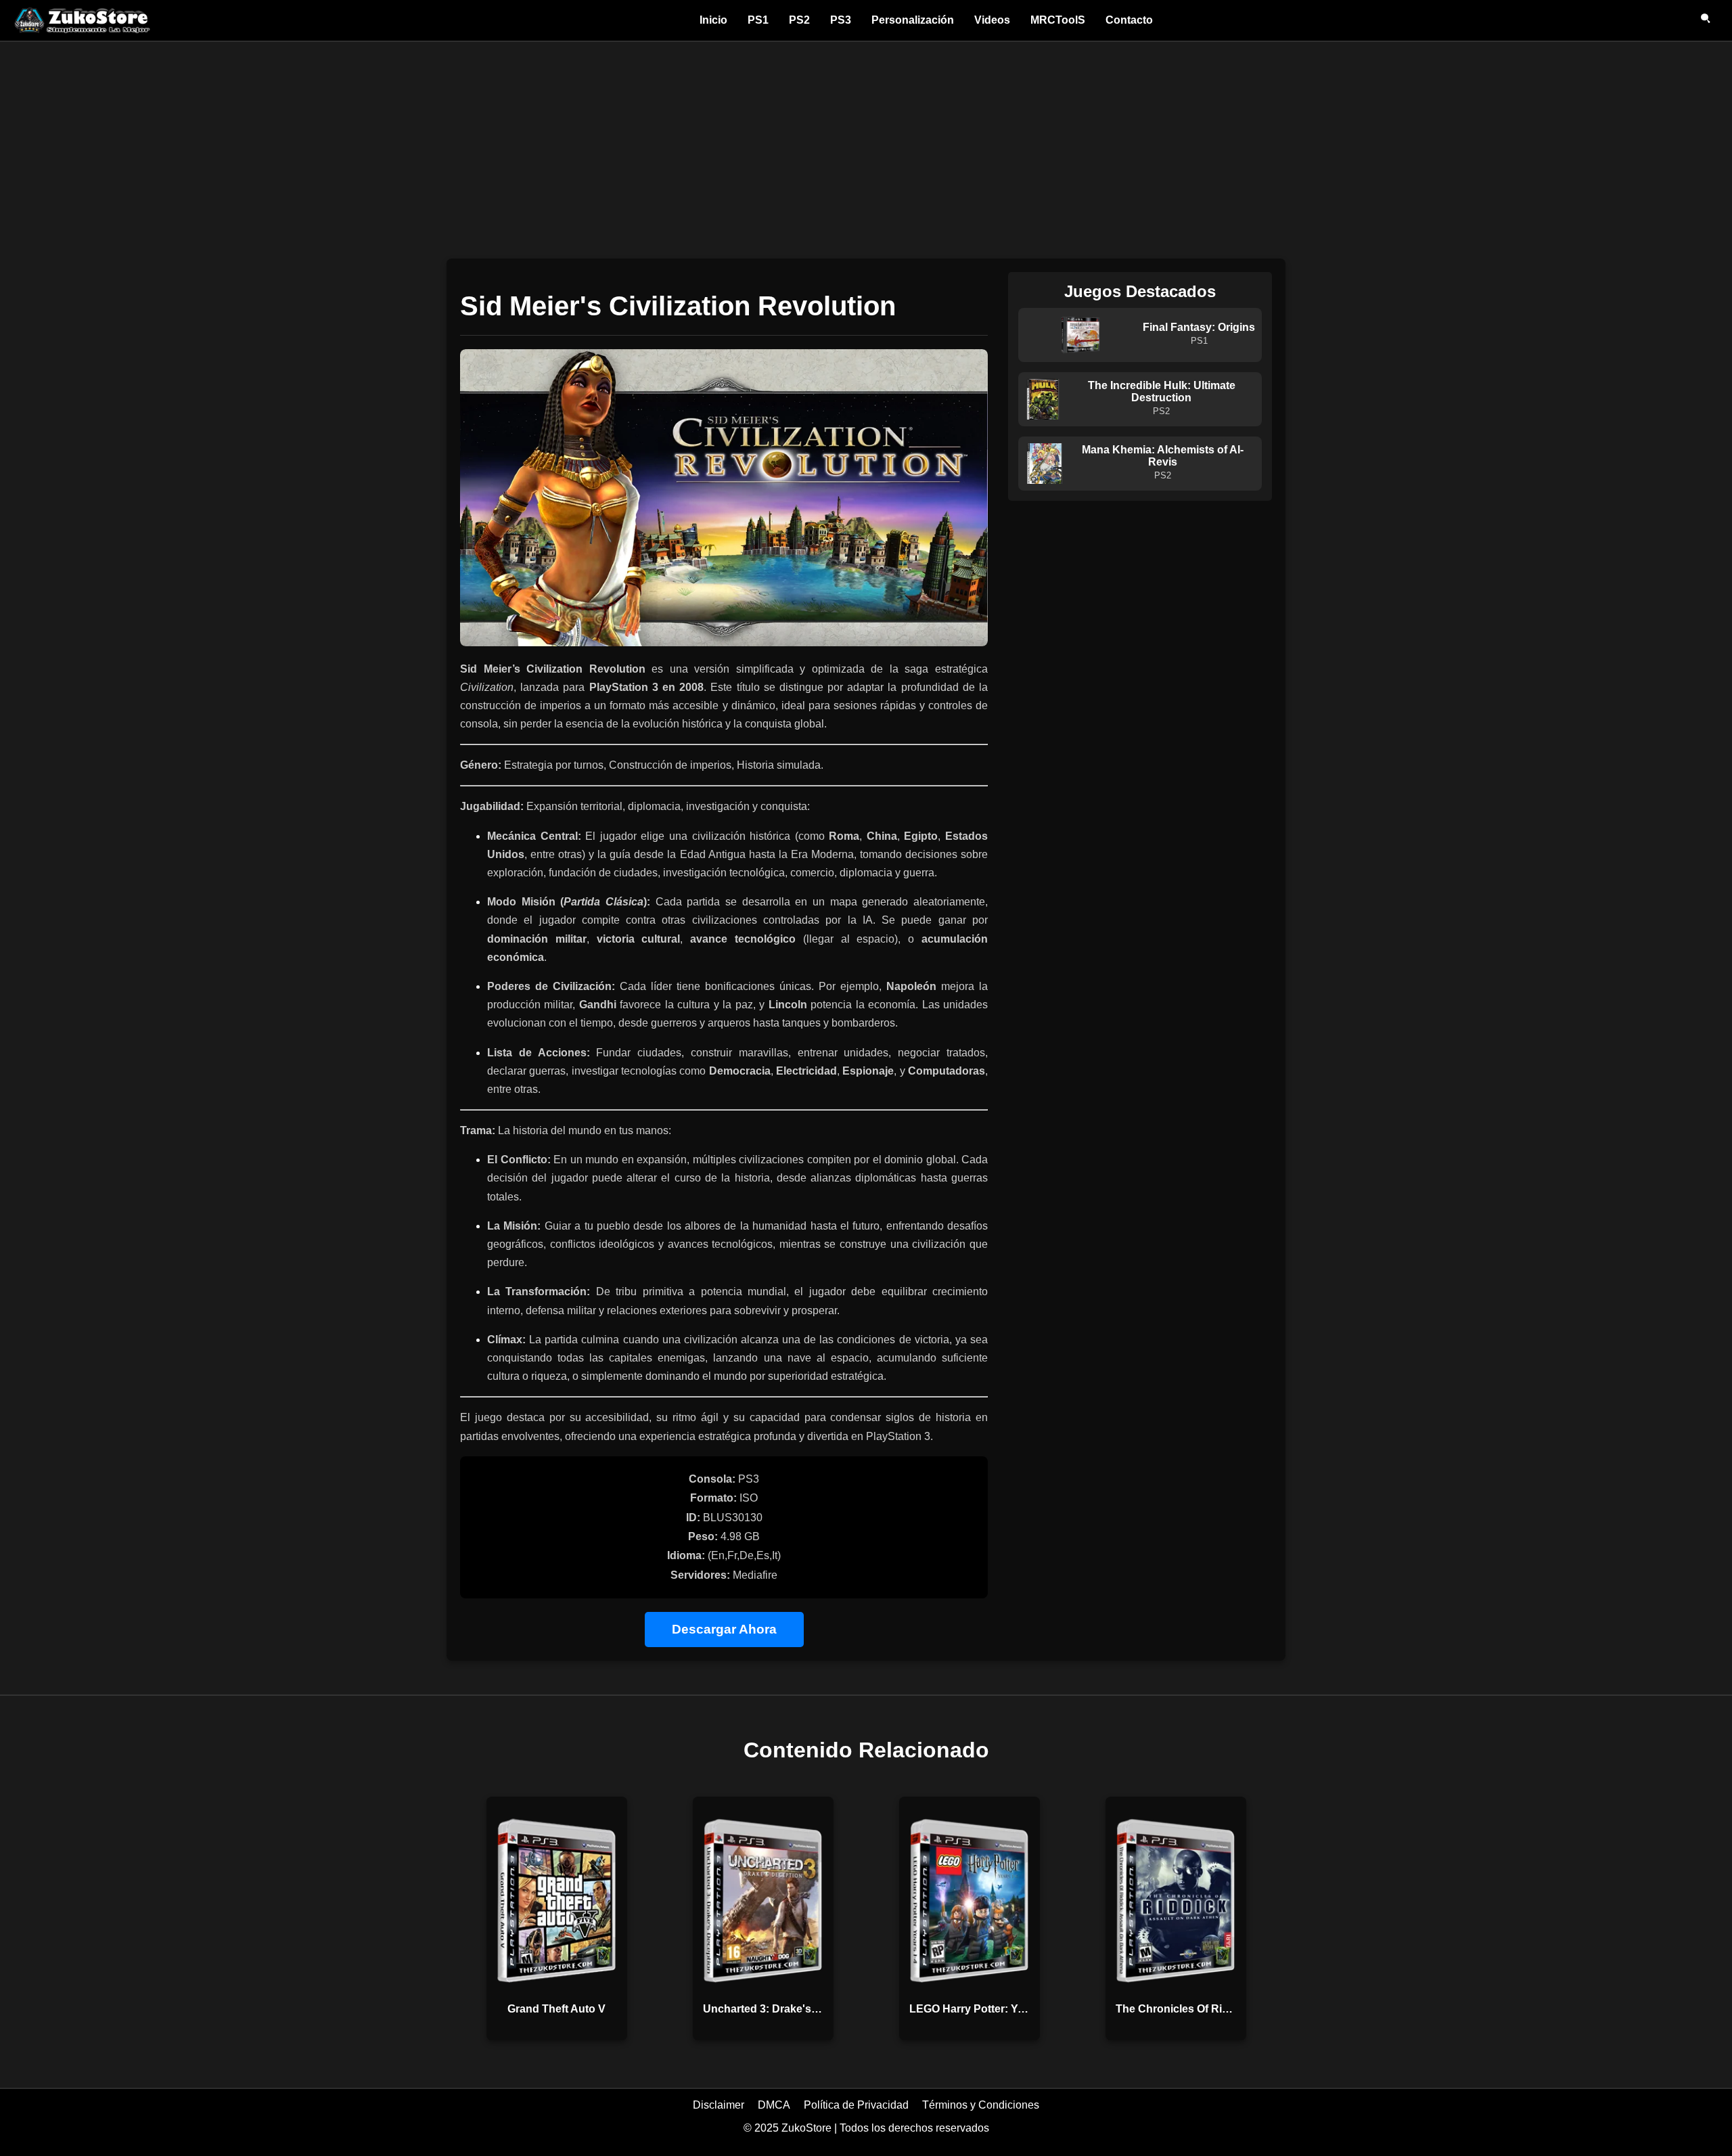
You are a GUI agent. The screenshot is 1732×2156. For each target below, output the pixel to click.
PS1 (758, 20)
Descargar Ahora (724, 1629)
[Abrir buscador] (1706, 20)
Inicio (713, 20)
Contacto (1129, 20)
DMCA (774, 2105)
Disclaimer (719, 2105)
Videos (992, 20)
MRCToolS (1058, 20)
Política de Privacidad (856, 2105)
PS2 (799, 20)
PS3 (841, 20)
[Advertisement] (866, 143)
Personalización (913, 20)
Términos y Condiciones (981, 2105)
